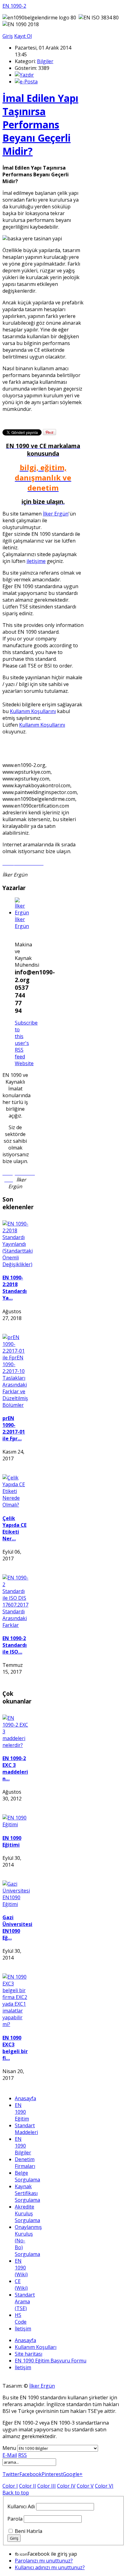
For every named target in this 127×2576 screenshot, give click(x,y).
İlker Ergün (56, 514)
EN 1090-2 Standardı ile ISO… (15, 1645)
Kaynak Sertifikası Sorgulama (27, 2193)
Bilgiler (45, 61)
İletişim (23, 2329)
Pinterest (52, 2474)
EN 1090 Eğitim (22, 2112)
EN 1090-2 (14, 6)
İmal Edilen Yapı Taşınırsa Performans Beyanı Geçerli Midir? (40, 124)
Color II (28, 2486)
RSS (23, 2455)
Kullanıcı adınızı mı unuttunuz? (50, 2567)
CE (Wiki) (21, 2285)
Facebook (31, 2474)
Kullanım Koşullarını (33, 711)
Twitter (11, 2474)
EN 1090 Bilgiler (23, 2146)
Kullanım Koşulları (36, 2347)
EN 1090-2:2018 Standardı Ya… (15, 1288)
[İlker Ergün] (22, 913)
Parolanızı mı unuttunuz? (44, 2561)
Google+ (73, 2474)
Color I (10, 2486)
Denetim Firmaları (25, 2163)
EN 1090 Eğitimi (12, 1841)
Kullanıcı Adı (21, 2506)
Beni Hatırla (29, 2531)
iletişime (36, 561)
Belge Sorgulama (27, 2176)
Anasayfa (25, 2098)
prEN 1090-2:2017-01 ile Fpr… (14, 1428)
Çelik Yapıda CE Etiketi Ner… (14, 1528)
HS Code (21, 2318)
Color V (85, 2486)
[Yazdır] (24, 75)
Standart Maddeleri (26, 2129)
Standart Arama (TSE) (25, 2301)
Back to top (16, 2493)
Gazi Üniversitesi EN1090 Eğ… (17, 1928)
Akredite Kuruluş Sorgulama (27, 2213)
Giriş (8, 36)
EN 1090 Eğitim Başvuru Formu (51, 2361)
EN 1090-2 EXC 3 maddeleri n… (15, 1768)
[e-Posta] (26, 82)
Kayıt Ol (23, 36)
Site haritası (29, 2354)
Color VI (104, 2486)
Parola (15, 2519)
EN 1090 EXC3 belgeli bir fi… (15, 2048)
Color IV (66, 2486)
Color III (47, 2486)
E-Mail (10, 2455)
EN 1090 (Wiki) (21, 2268)
